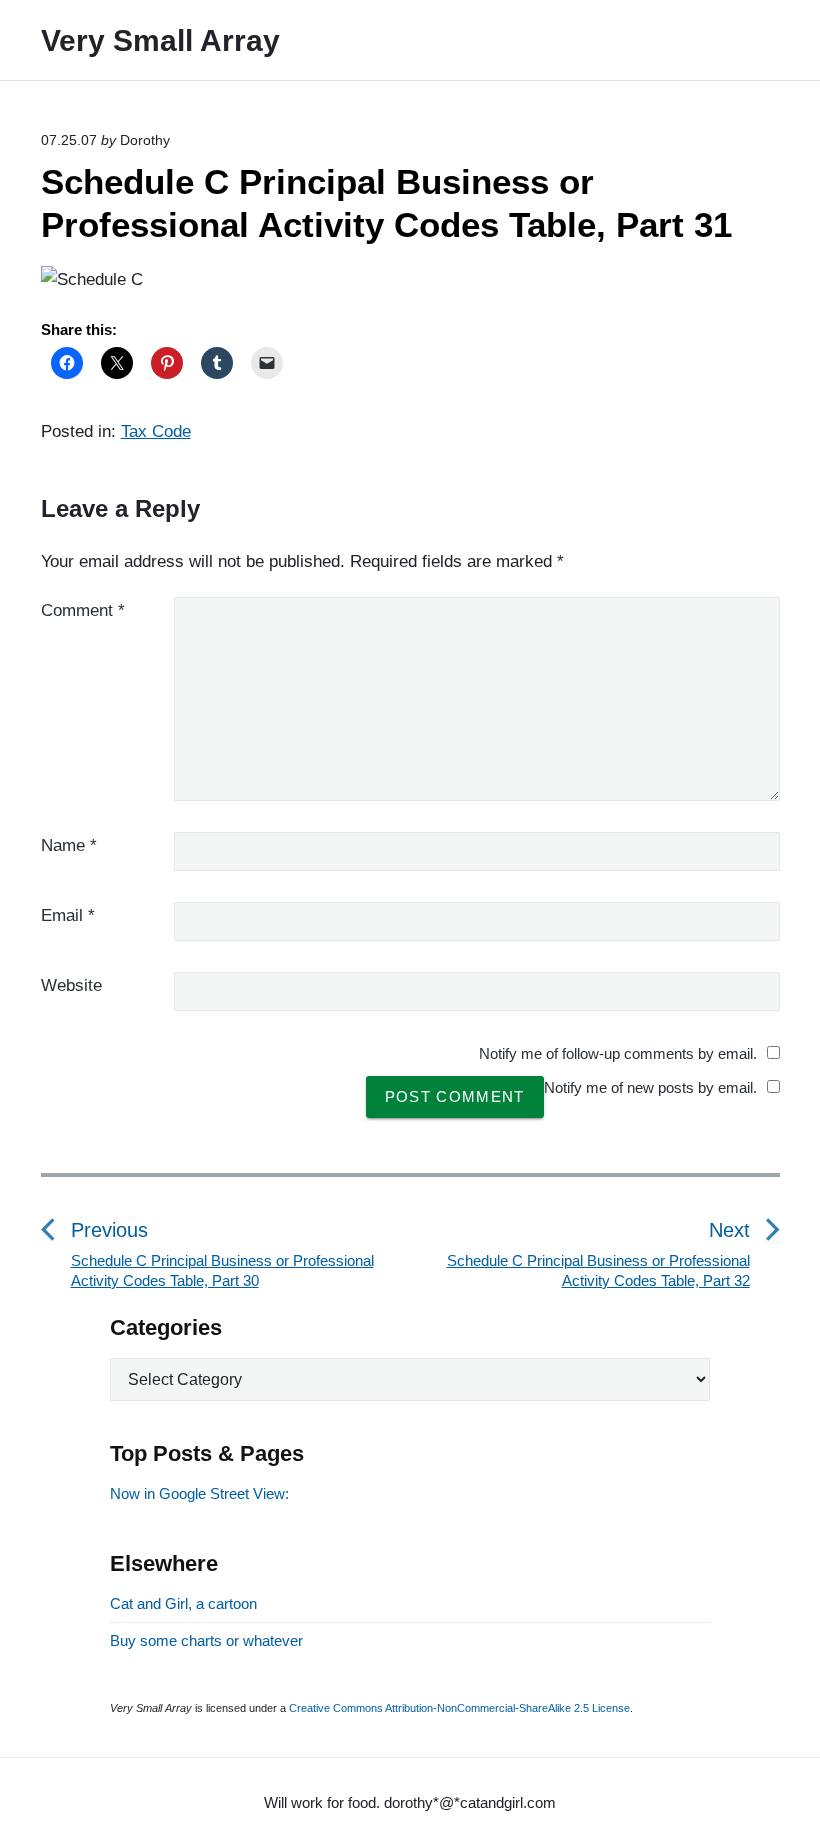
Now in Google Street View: (199, 1493)
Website (71, 985)
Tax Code (156, 431)
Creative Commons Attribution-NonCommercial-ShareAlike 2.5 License (459, 1708)
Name (69, 845)
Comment (83, 610)
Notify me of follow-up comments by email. (618, 1053)
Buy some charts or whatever (206, 1640)
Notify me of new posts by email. (650, 1087)
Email (68, 915)
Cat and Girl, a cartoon (183, 1603)
